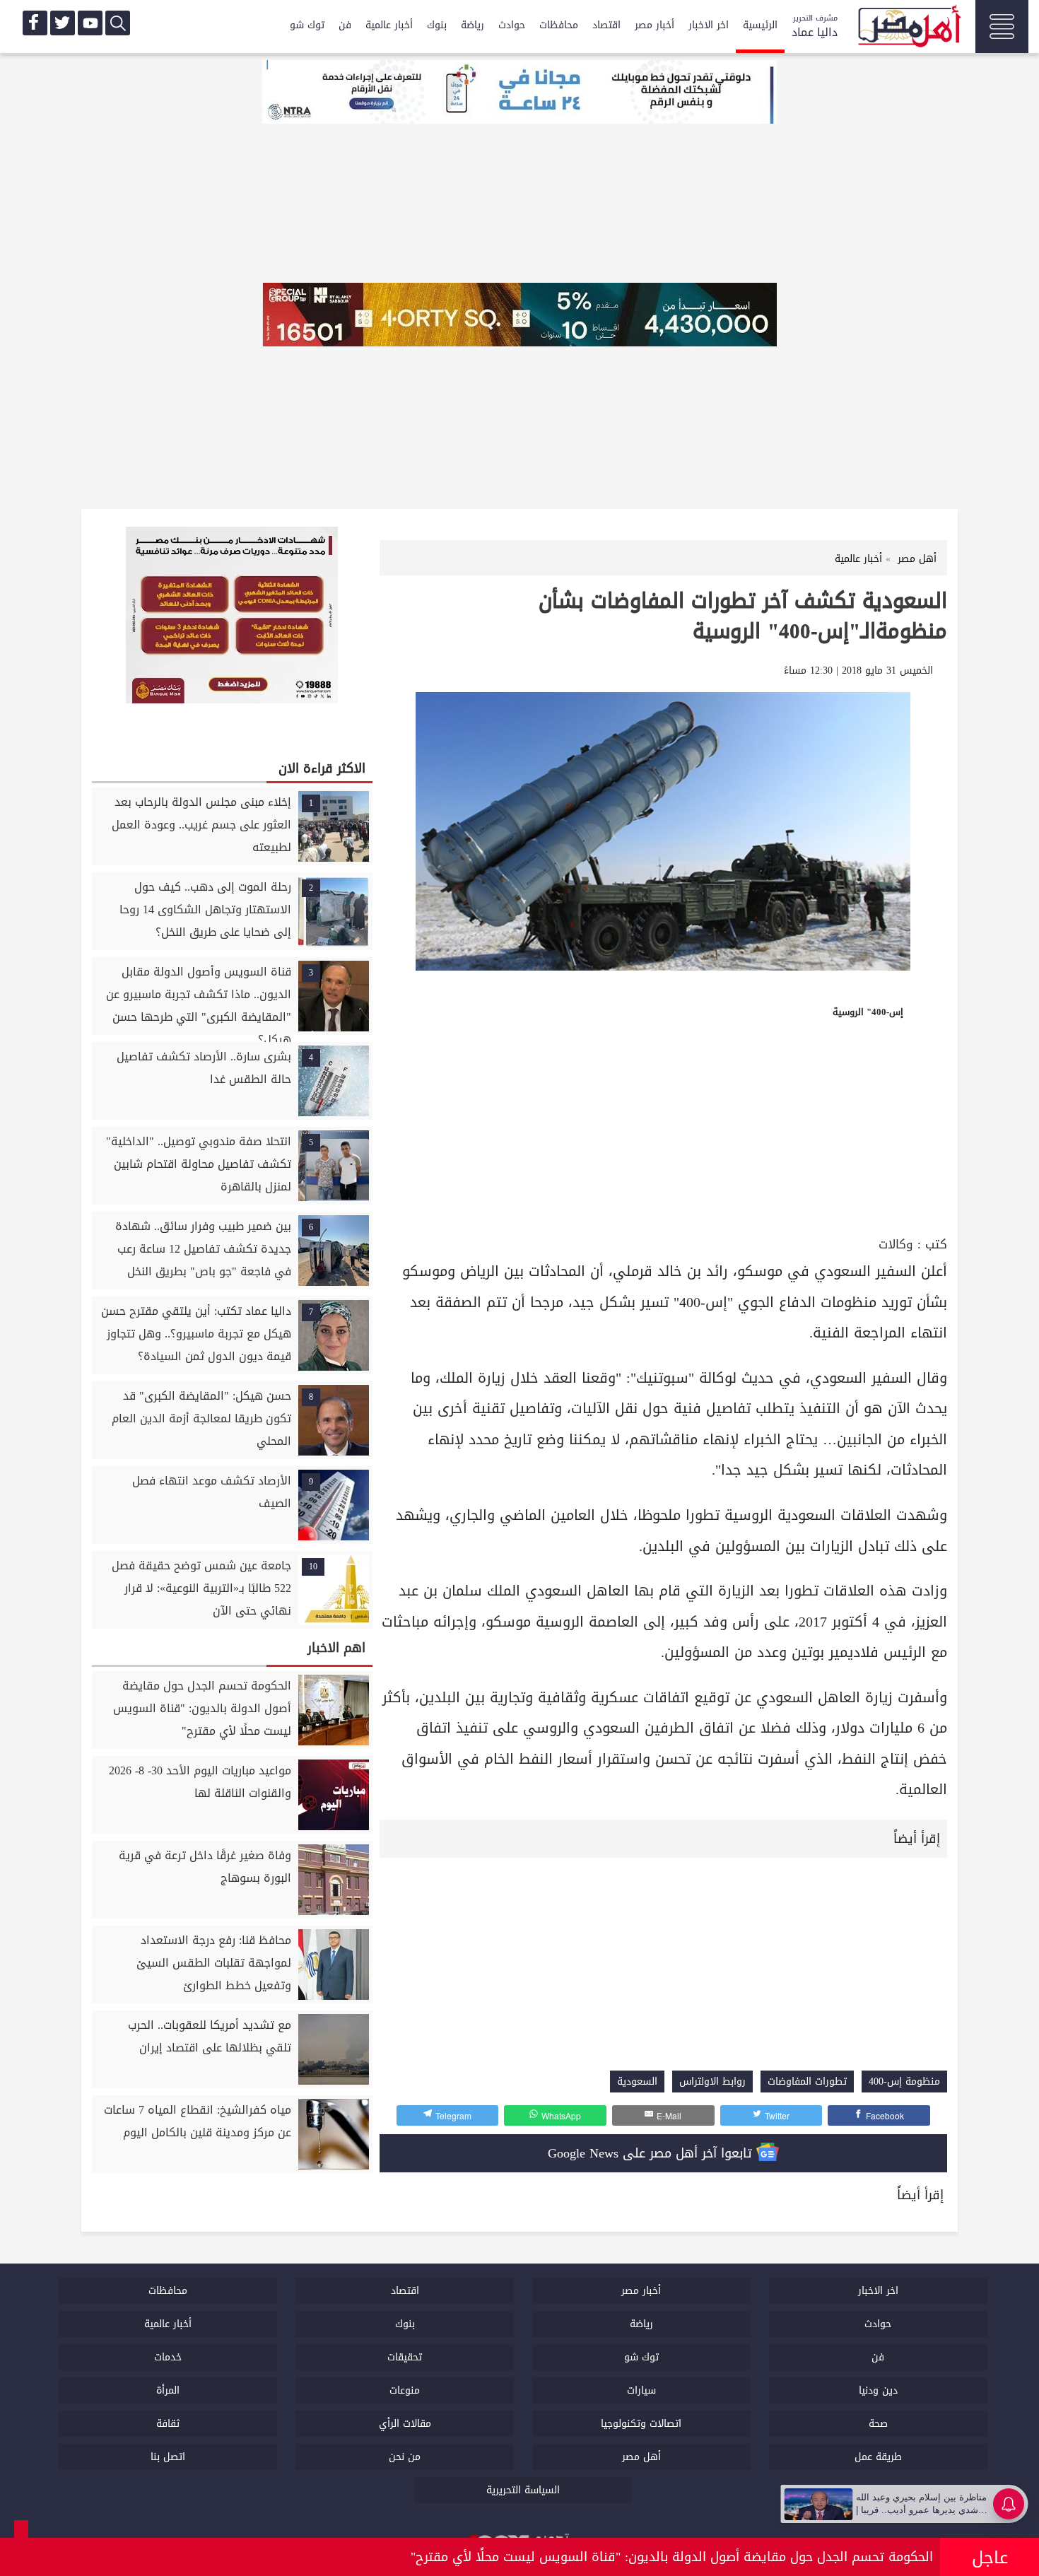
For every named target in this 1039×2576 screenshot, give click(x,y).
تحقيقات (405, 2357)
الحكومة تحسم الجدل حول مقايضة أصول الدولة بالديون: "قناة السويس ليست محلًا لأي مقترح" (672, 2557)
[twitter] (63, 23)
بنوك (437, 25)
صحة (878, 2424)
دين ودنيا (878, 2390)
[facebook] (35, 23)
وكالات (896, 1245)
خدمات (168, 2357)
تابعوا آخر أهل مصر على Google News (652, 2153)
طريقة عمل (878, 2457)
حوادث (512, 25)
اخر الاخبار (709, 25)
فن (345, 25)
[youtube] (90, 23)
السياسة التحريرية (523, 2490)
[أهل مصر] (908, 28)
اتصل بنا (168, 2457)
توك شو (307, 25)
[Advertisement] (663, 1127)
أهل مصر (641, 2457)
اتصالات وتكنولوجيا (641, 2424)
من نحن (405, 2457)
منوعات (405, 2390)
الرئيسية (760, 25)
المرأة (168, 2390)
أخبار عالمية (389, 25)
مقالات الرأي (405, 2424)
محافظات (559, 25)
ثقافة (168, 2424)
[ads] (519, 93)
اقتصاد (606, 25)
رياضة (472, 25)
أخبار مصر (654, 25)
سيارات (641, 2390)
